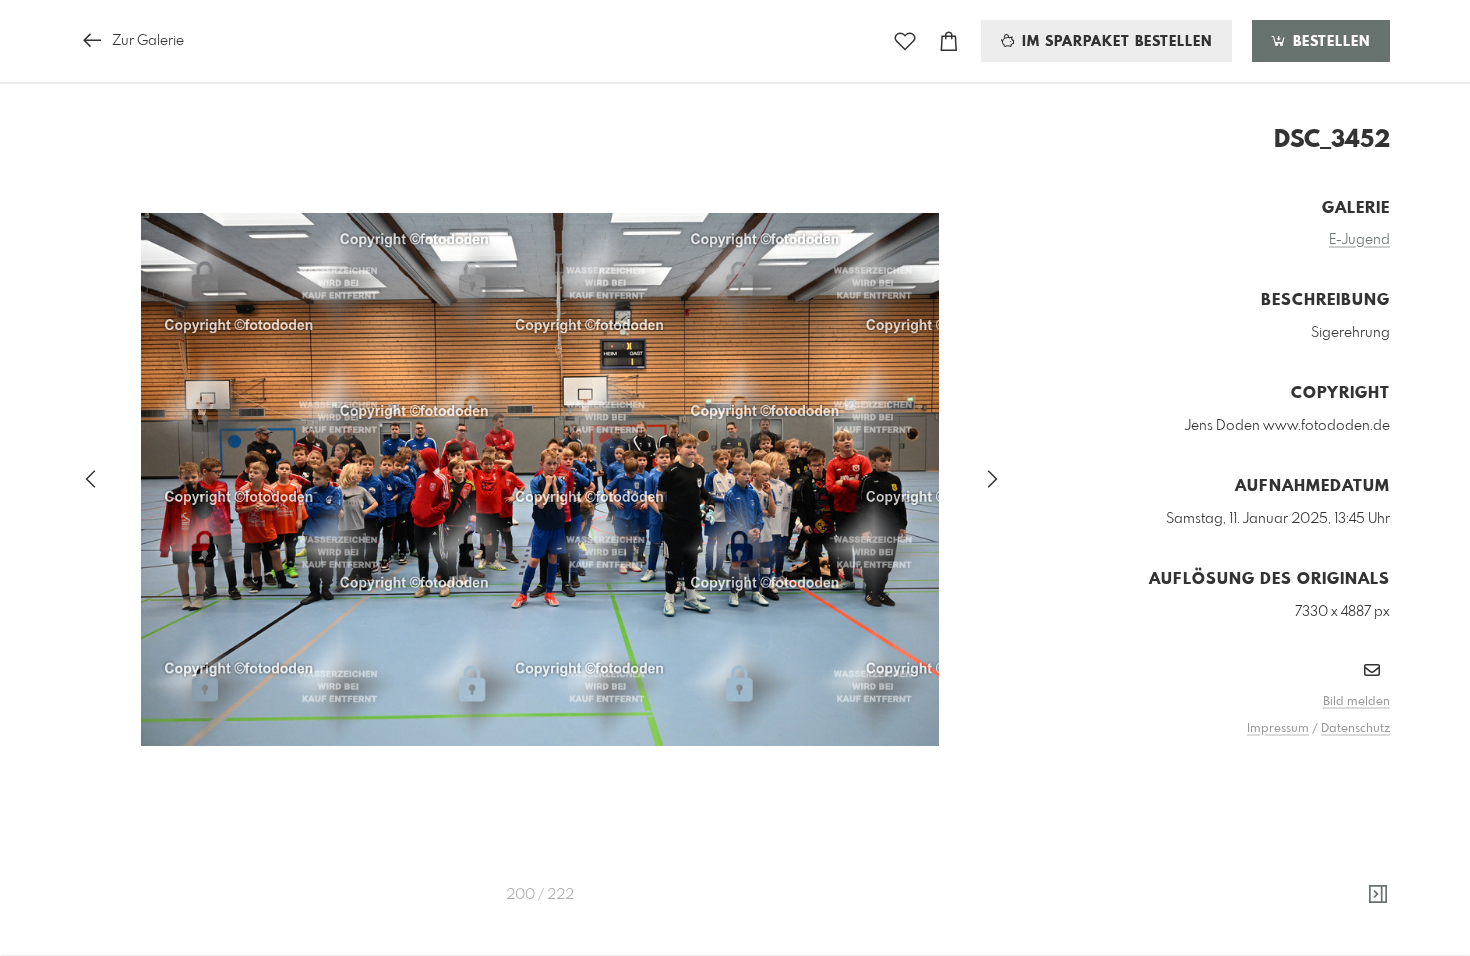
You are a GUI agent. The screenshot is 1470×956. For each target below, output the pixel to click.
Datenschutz (1355, 729)
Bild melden (1356, 702)
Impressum (1278, 729)
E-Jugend (1359, 240)
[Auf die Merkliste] (905, 41)
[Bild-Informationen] (1378, 895)
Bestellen (1329, 42)
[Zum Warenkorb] (949, 41)
